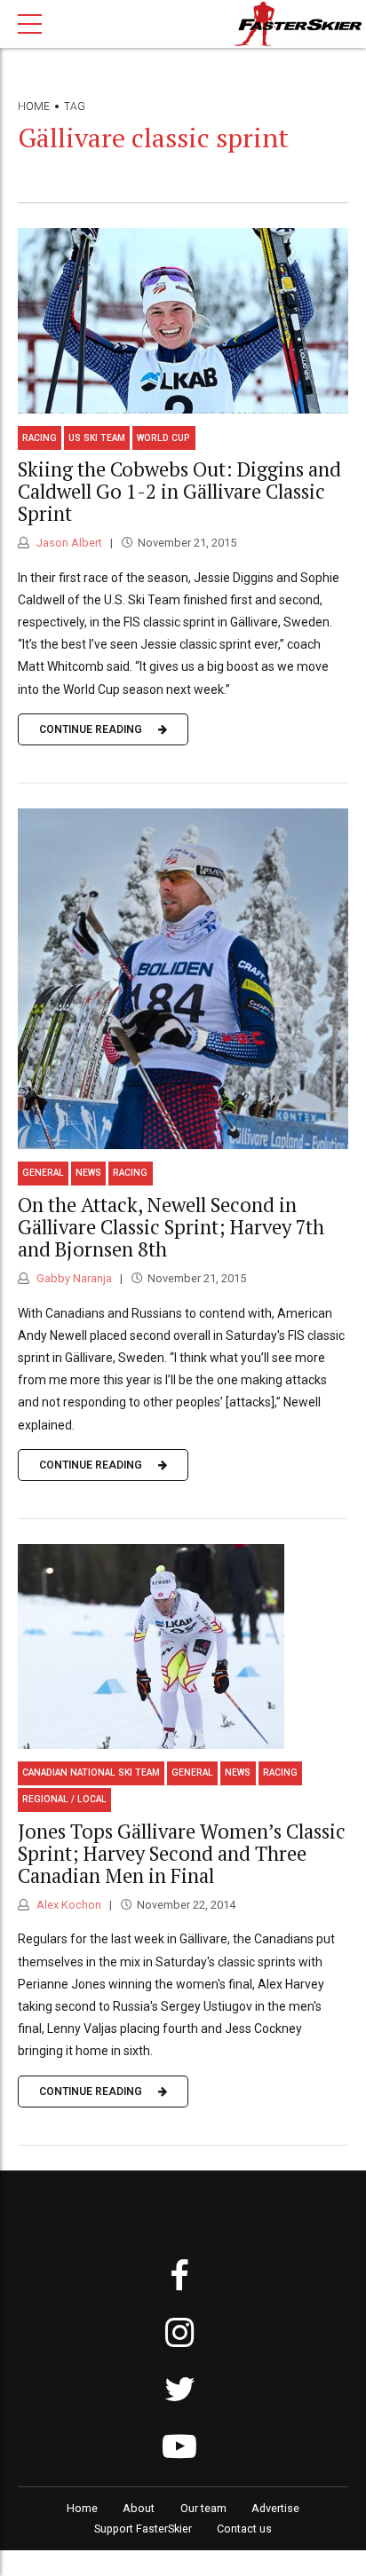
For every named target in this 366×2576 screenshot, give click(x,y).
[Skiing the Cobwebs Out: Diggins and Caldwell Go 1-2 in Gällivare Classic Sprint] (183, 321)
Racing (40, 438)
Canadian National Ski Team (91, 1772)
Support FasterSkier (143, 2529)
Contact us (244, 2529)
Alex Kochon (68, 1905)
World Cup (163, 438)
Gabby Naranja (73, 1278)
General (43, 1173)
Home (34, 106)
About (139, 2508)
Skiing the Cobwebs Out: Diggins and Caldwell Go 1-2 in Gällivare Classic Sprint (179, 491)
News (88, 1173)
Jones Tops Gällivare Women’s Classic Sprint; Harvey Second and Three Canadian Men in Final (182, 1853)
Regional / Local (64, 1799)
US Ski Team (97, 438)
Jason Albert (68, 543)
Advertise (275, 2508)
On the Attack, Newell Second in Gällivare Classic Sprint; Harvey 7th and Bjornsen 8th (171, 1227)
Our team (203, 2508)
